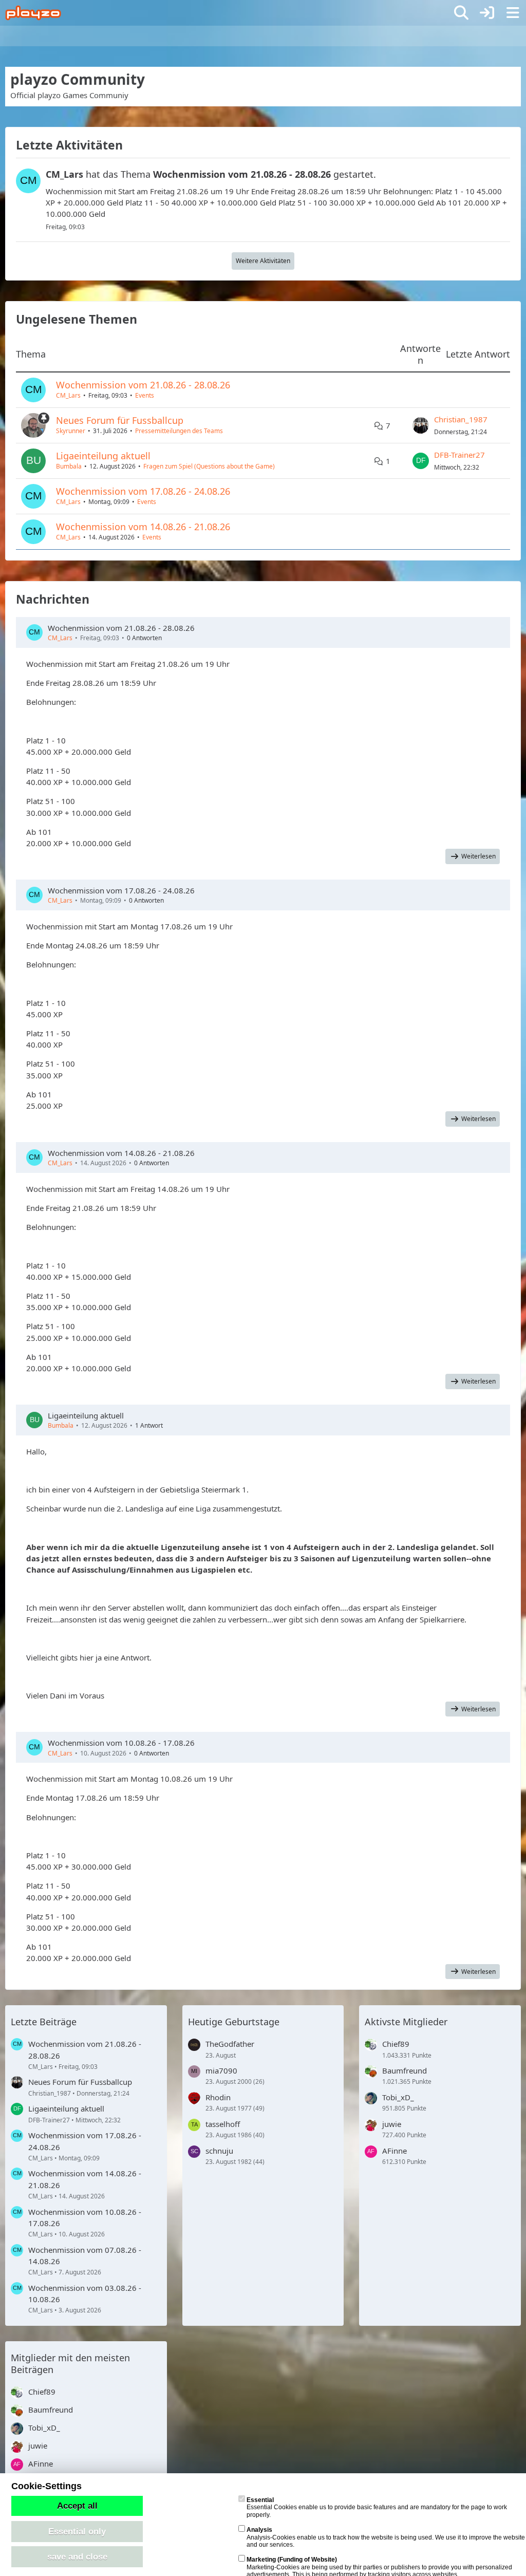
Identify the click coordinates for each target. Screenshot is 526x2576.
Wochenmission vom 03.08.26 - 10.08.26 (85, 2293)
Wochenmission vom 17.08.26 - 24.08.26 (143, 491)
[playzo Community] (33, 13)
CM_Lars (68, 395)
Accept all (77, 2506)
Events (145, 395)
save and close (77, 2556)
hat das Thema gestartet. (211, 174)
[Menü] (513, 13)
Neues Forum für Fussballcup (120, 420)
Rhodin (218, 2097)
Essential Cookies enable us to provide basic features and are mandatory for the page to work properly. (377, 2507)
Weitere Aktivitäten (263, 261)
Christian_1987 (461, 419)
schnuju (219, 2151)
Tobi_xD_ (398, 2097)
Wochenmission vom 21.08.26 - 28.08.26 (143, 385)
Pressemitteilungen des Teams (179, 431)
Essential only (77, 2531)
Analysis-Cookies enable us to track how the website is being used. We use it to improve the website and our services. (386, 2537)
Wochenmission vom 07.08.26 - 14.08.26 (85, 2255)
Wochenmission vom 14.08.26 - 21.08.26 (143, 527)
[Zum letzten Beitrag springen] (421, 425)
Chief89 (396, 2044)
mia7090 (221, 2070)
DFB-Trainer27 (459, 455)
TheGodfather (230, 2044)
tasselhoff (223, 2124)
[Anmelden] (487, 13)
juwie (392, 2124)
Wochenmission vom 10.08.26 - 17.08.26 (121, 1743)
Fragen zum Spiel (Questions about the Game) (209, 466)
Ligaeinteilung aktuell (103, 456)
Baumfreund (405, 2070)
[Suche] (461, 13)
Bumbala (69, 466)
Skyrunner (71, 431)
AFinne (394, 2151)
